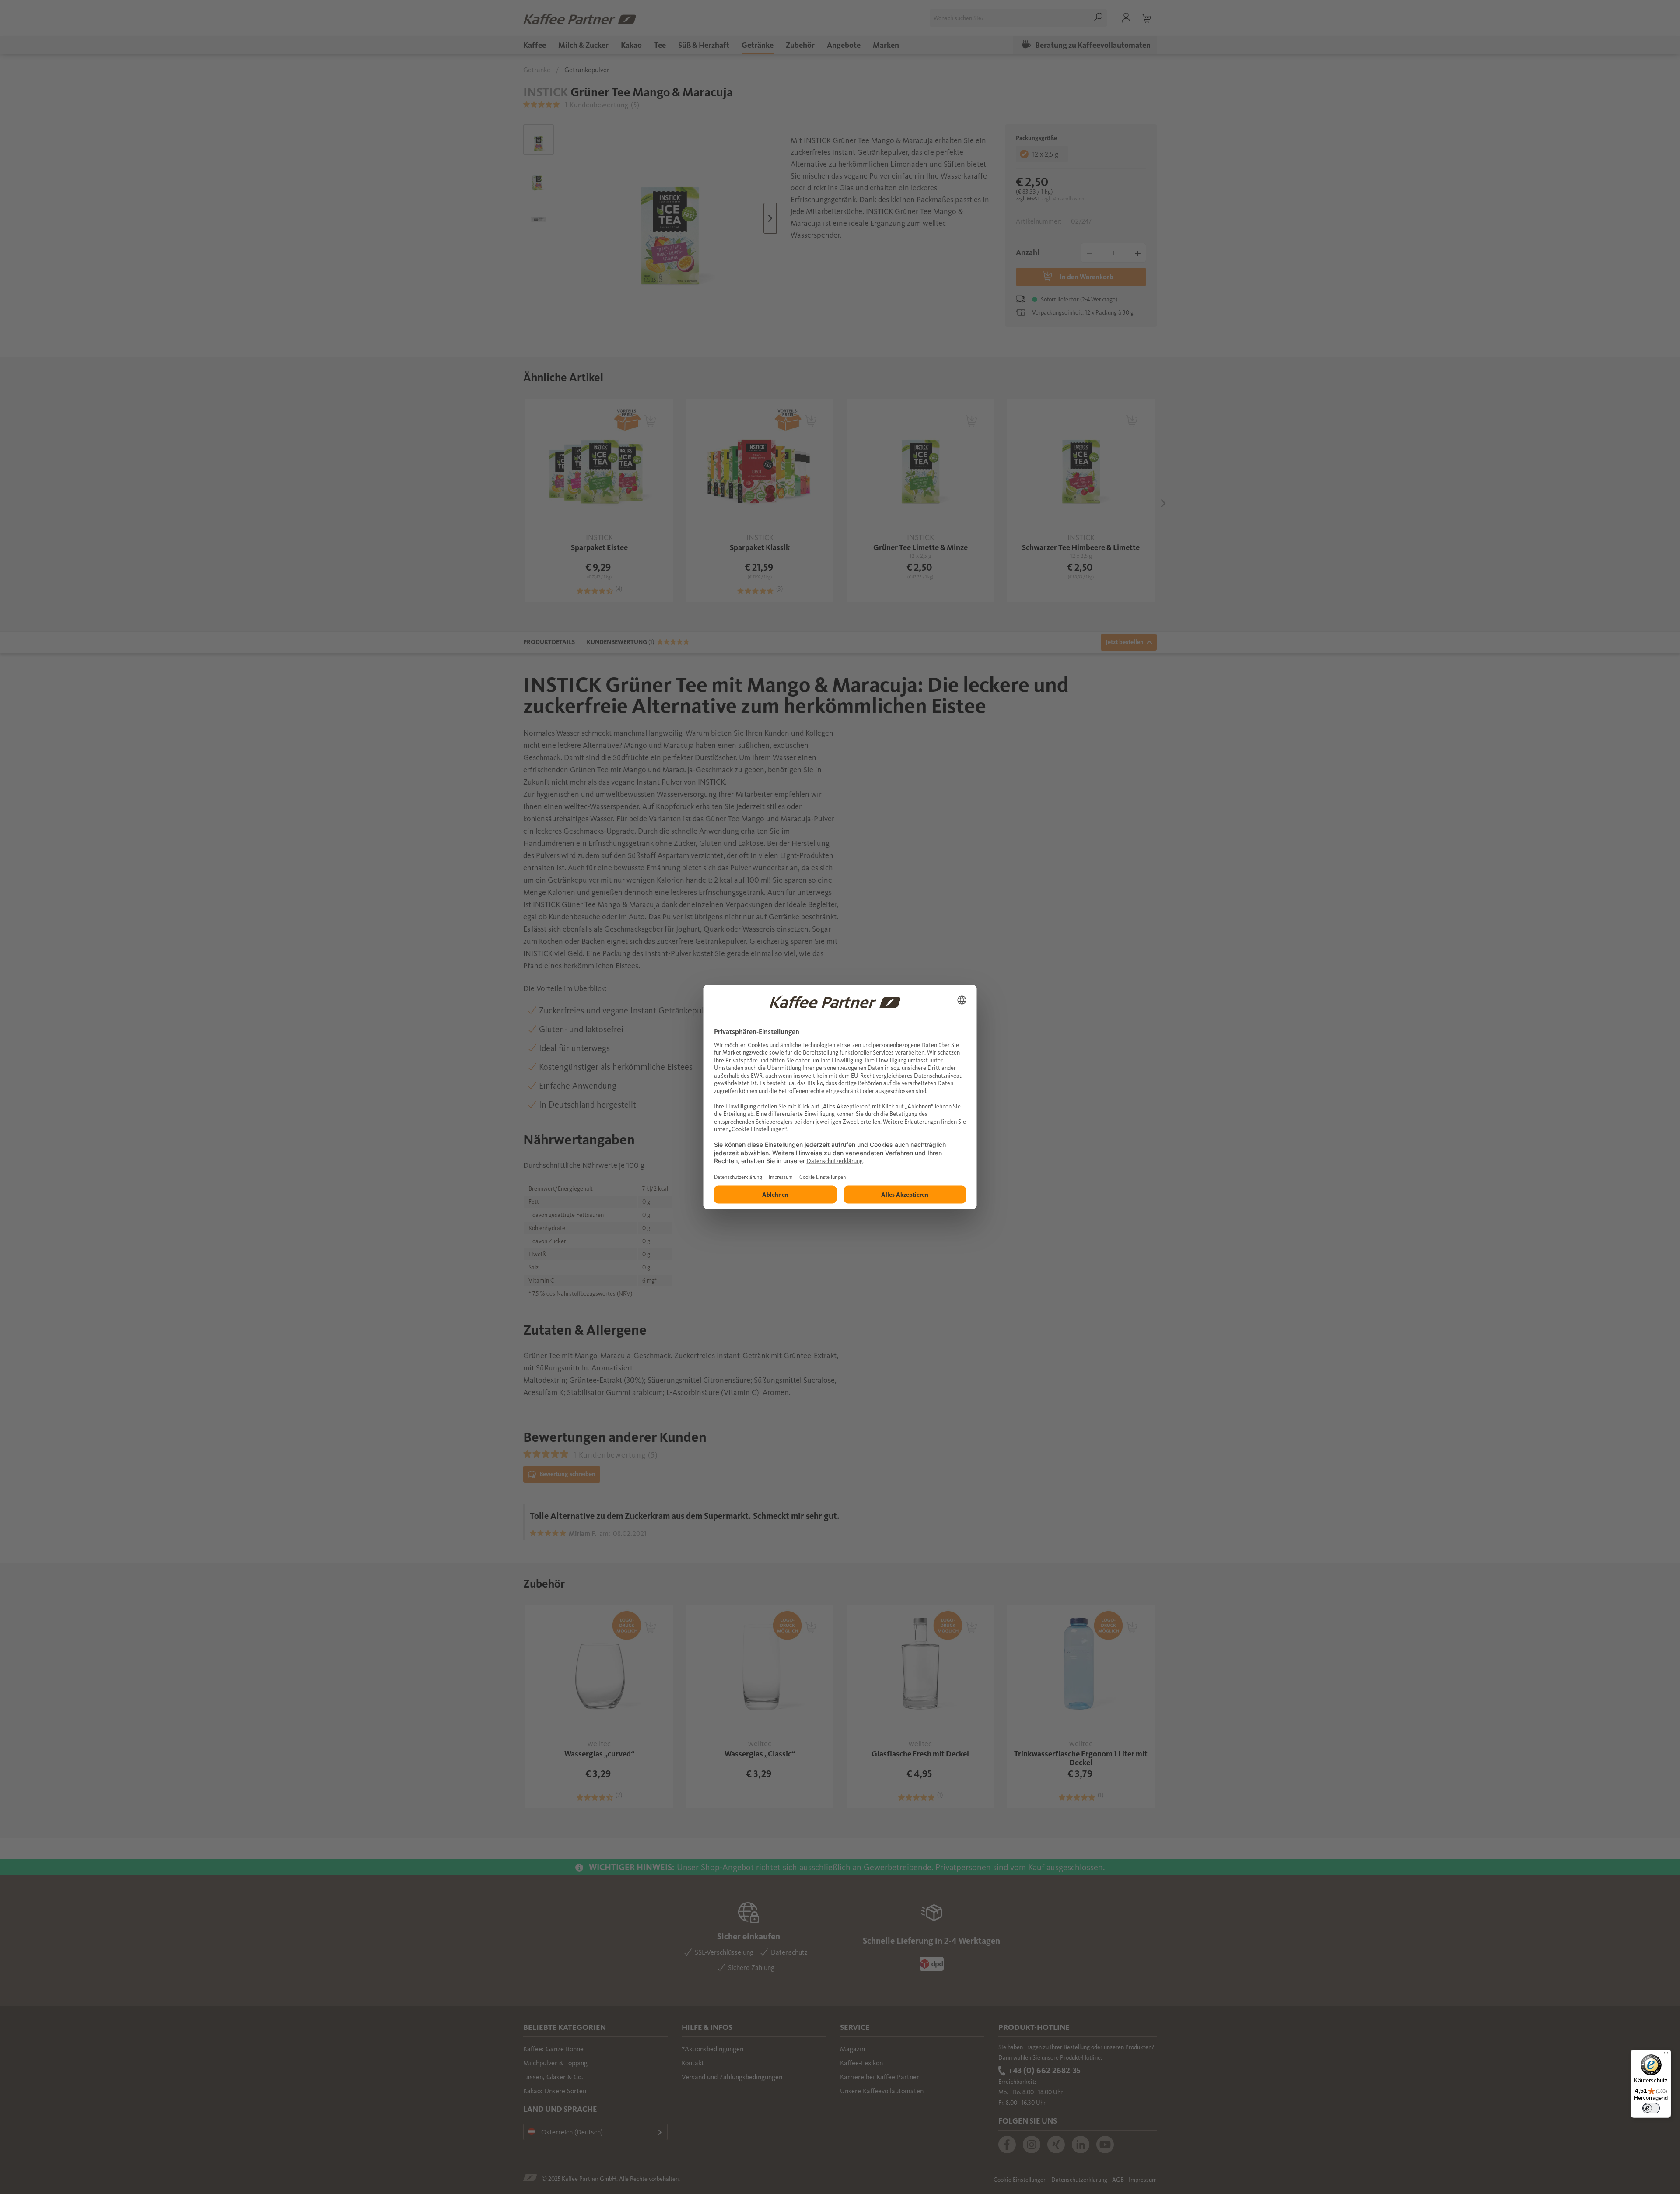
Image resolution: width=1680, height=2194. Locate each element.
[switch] (1651, 2108)
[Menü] (1666, 2055)
